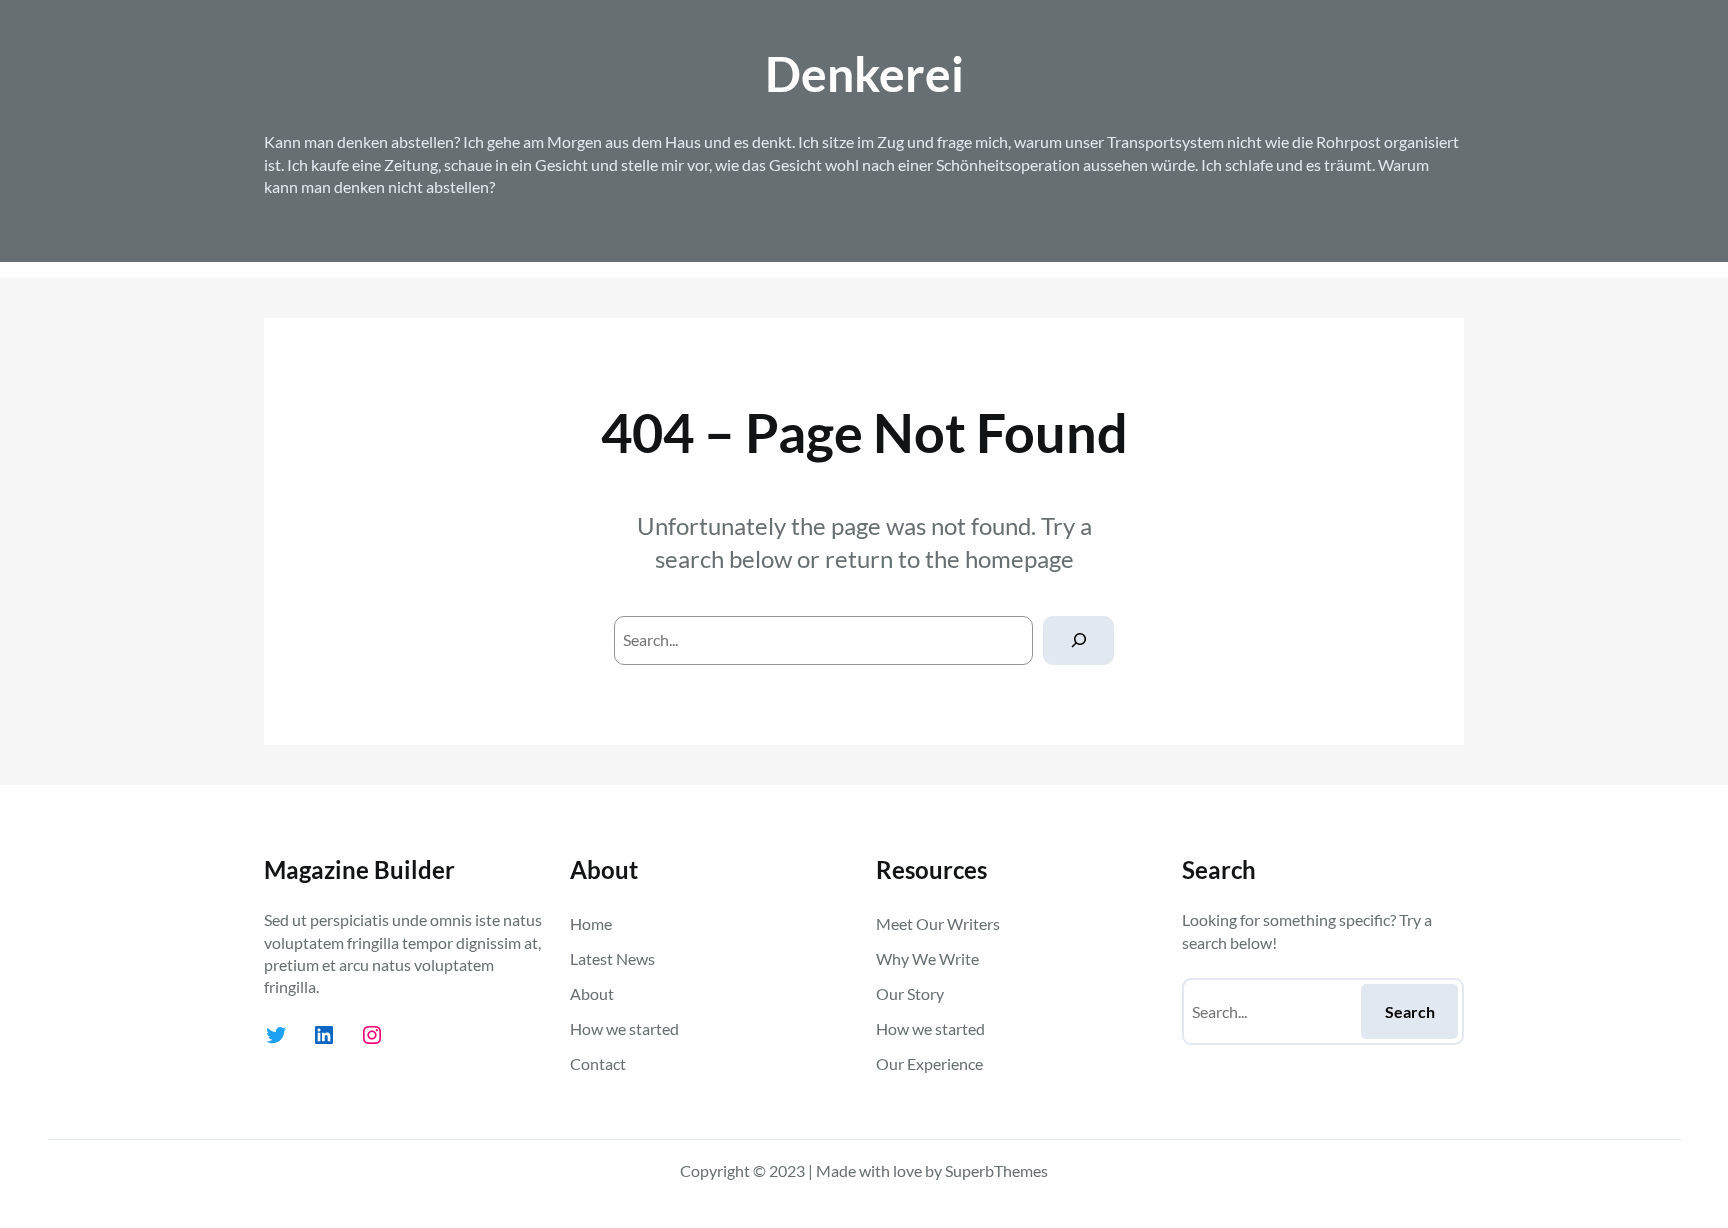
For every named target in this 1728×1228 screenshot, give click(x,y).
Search (1410, 1011)
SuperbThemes (996, 1170)
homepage (1019, 558)
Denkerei (864, 73)
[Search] (1078, 640)
